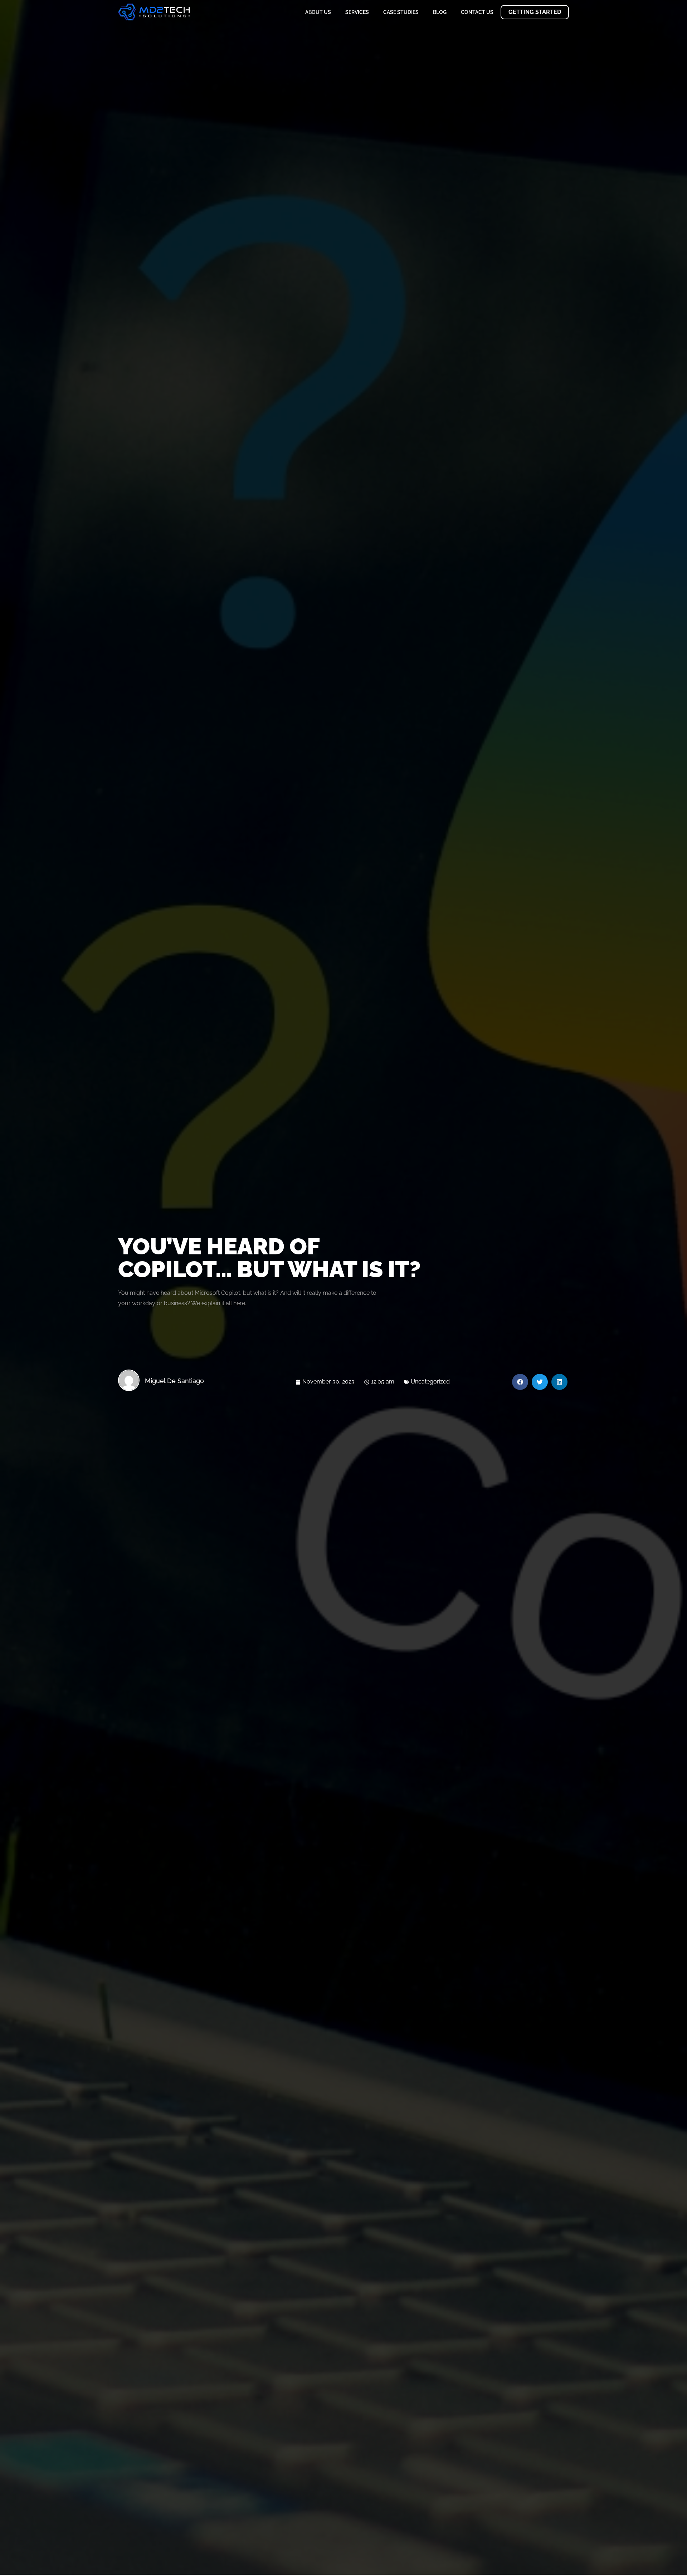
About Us (318, 12)
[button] (520, 1382)
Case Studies (401, 12)
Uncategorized (430, 1382)
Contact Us (477, 12)
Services (357, 12)
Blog (440, 12)
